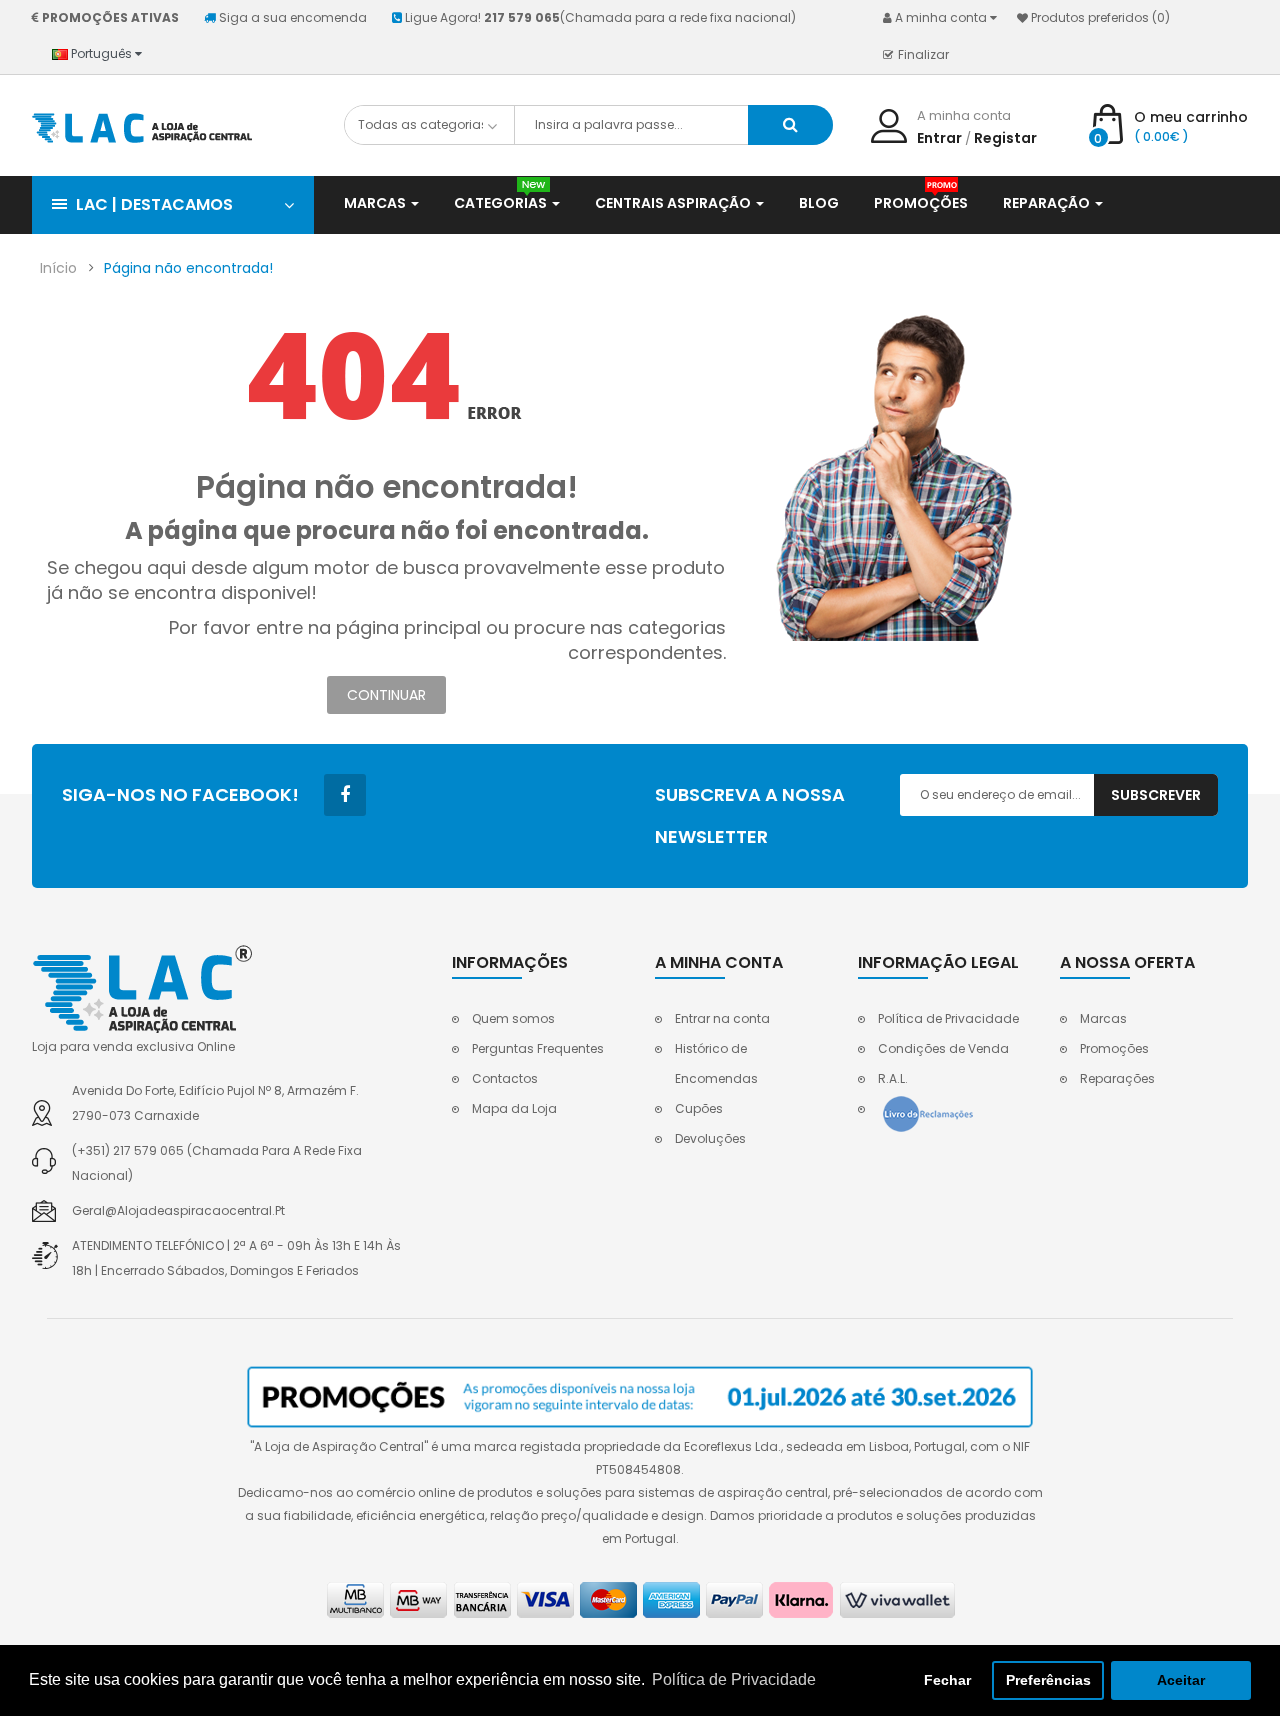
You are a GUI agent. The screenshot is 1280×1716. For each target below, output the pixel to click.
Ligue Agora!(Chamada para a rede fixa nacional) (600, 17)
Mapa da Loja (514, 1108)
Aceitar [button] (1181, 1680)
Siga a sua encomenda (293, 17)
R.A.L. (893, 1078)
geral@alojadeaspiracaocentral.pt (178, 1210)
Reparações (1117, 1078)
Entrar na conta (722, 1018)
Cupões (699, 1108)
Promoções (1114, 1048)
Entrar (939, 138)
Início (58, 268)
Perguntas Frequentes (538, 1048)
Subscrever (1156, 795)
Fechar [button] (947, 1680)
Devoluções (710, 1138)
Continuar (386, 695)
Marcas (1103, 1018)
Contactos (505, 1078)
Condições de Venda (943, 1048)
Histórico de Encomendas (716, 1063)
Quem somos (513, 1018)
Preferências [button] (1048, 1680)
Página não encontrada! (188, 268)
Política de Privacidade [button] (734, 1679)
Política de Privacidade (948, 1018)
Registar (1005, 138)
